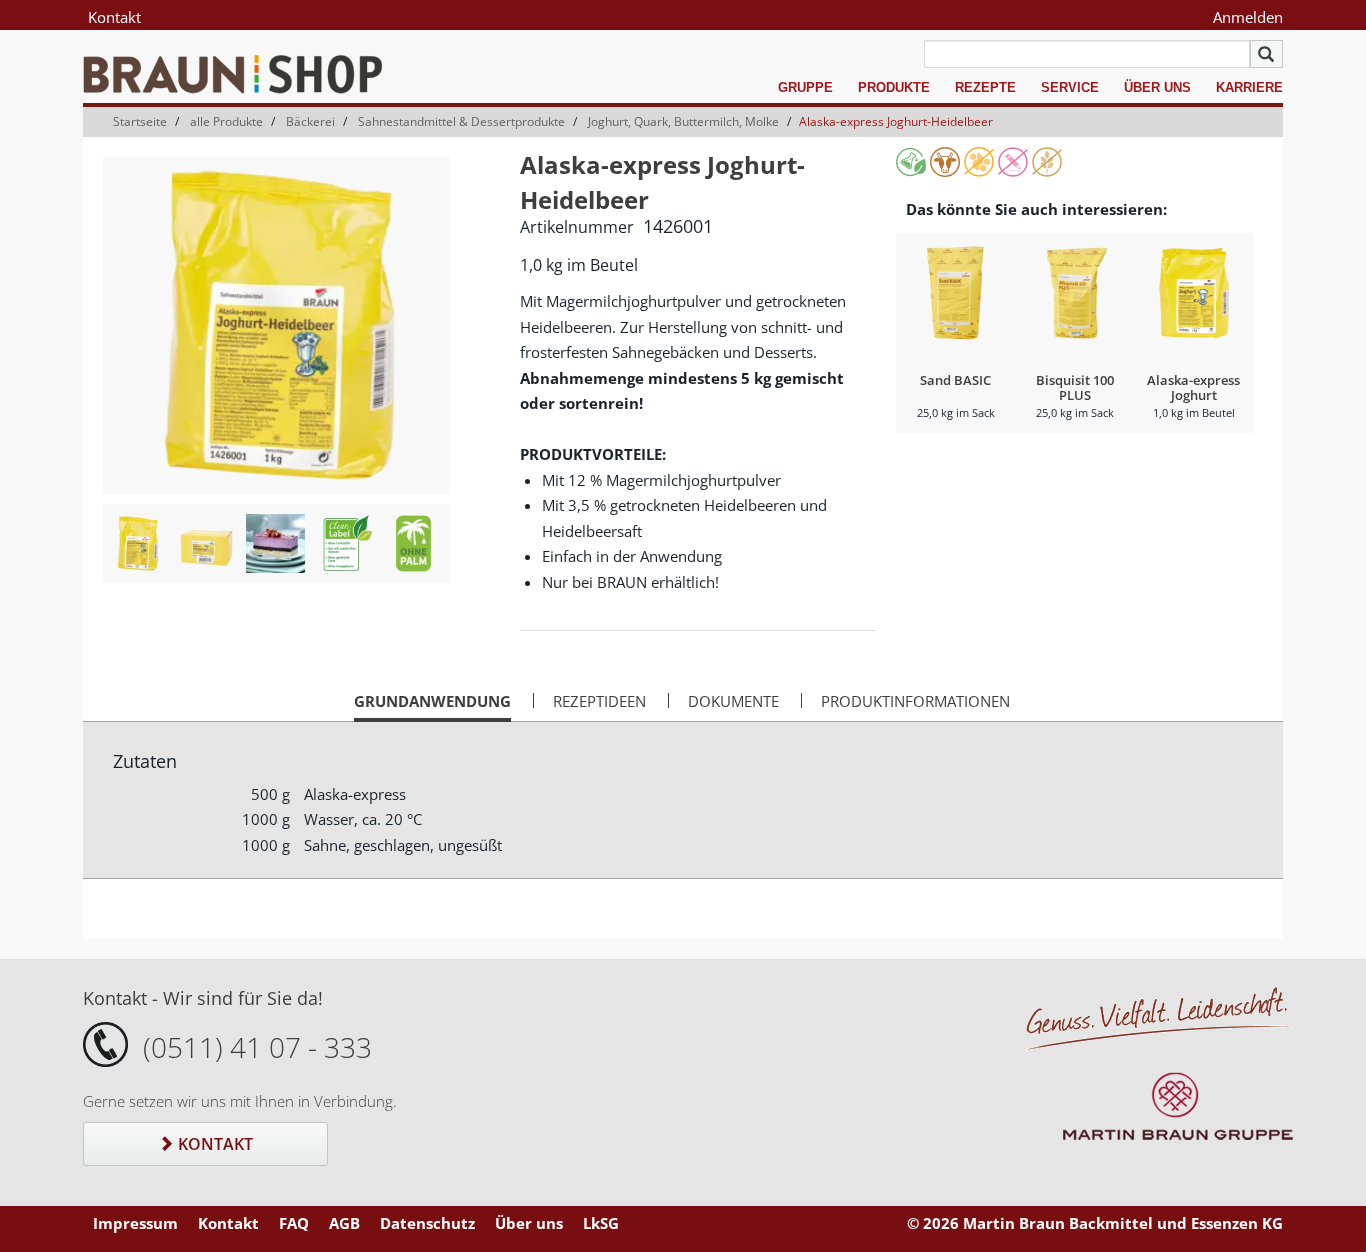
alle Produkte (226, 121)
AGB (344, 1223)
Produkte (894, 87)
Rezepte (985, 87)
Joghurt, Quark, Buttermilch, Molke (683, 121)
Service (1070, 87)
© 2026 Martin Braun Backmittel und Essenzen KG (1095, 1223)
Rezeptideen (599, 701)
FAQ (294, 1223)
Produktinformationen (915, 701)
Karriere (1249, 87)
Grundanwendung (432, 706)
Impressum (135, 1223)
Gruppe (805, 87)
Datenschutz (427, 1223)
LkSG (601, 1223)
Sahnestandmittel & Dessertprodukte (461, 121)
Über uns (1157, 87)
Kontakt (114, 17)
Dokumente (733, 701)
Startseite (140, 121)
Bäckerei (310, 121)
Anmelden (1248, 17)
